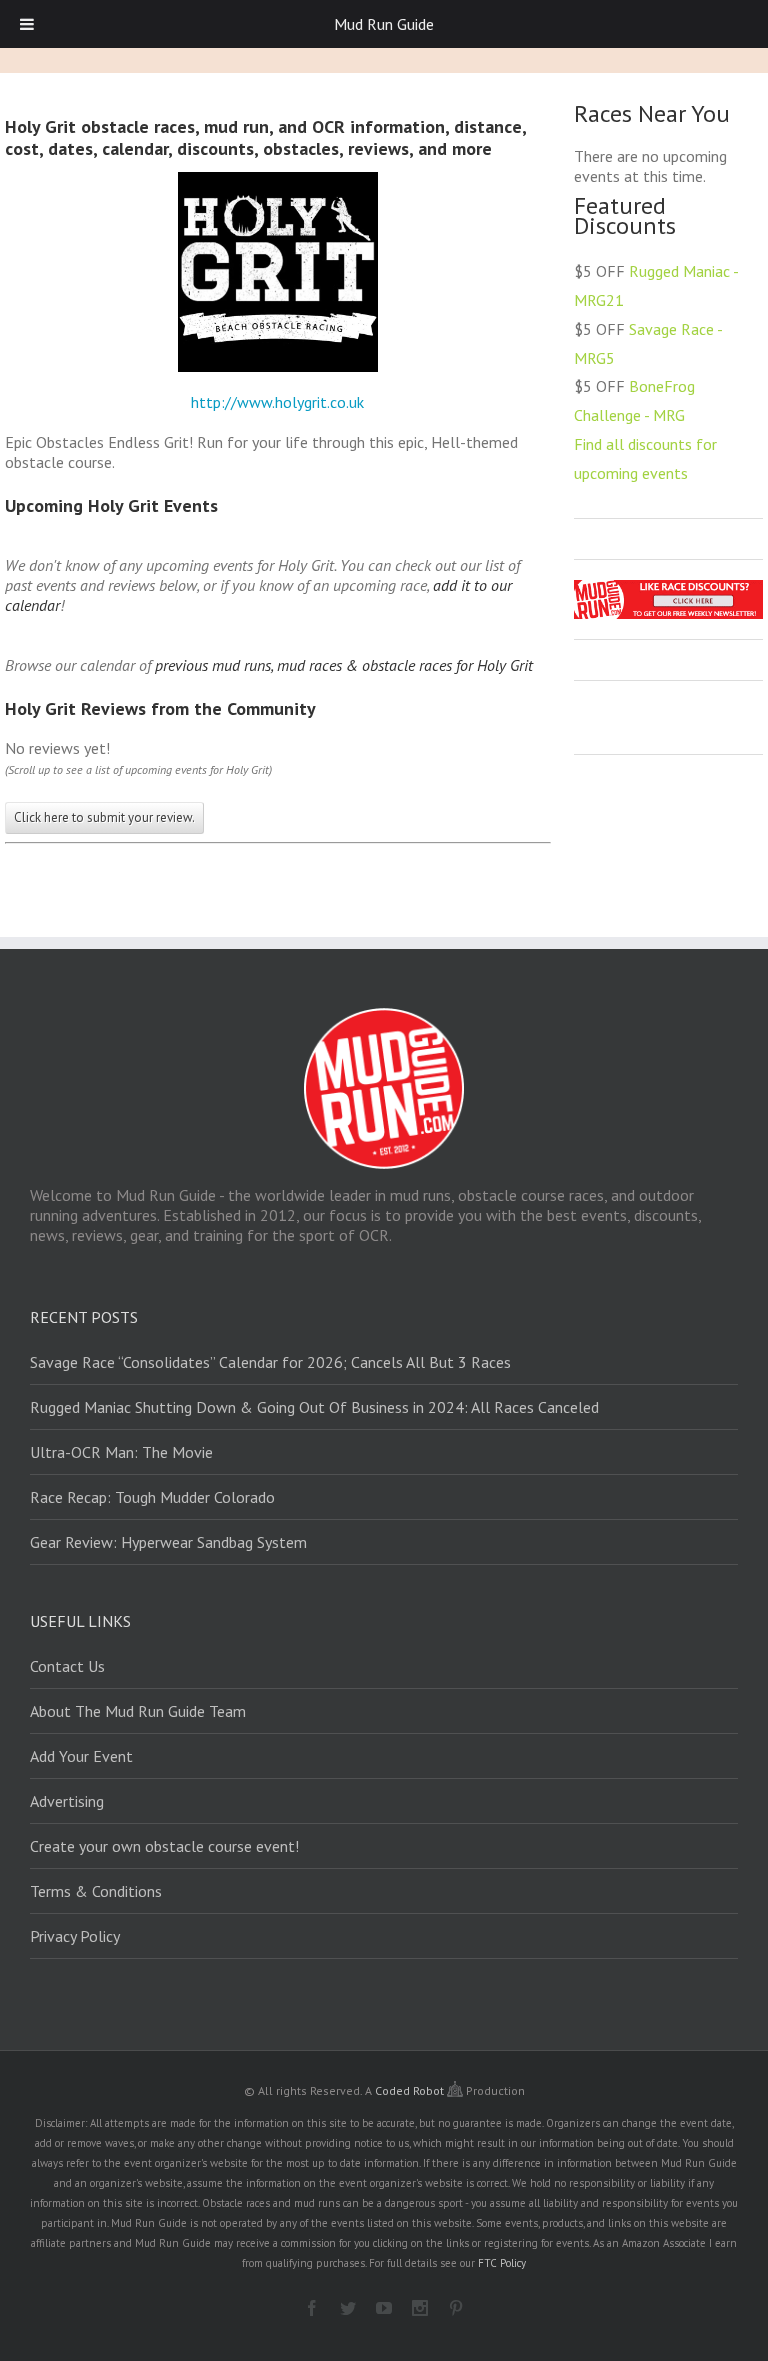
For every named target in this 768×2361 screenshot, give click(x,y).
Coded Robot (411, 2090)
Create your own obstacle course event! (164, 1846)
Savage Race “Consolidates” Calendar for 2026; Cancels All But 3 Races (270, 1362)
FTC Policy (502, 2263)
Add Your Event (81, 1756)
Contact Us (67, 1666)
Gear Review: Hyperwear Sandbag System (168, 1542)
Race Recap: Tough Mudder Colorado (152, 1497)
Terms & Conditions (96, 1891)
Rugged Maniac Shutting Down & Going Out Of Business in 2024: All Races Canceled (314, 1407)
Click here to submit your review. (104, 817)
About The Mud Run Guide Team (138, 1711)
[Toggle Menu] (27, 24)
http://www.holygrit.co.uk (277, 402)
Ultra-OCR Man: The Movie (121, 1452)
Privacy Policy (75, 1936)
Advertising (67, 1801)
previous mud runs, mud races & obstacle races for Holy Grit (344, 665)
